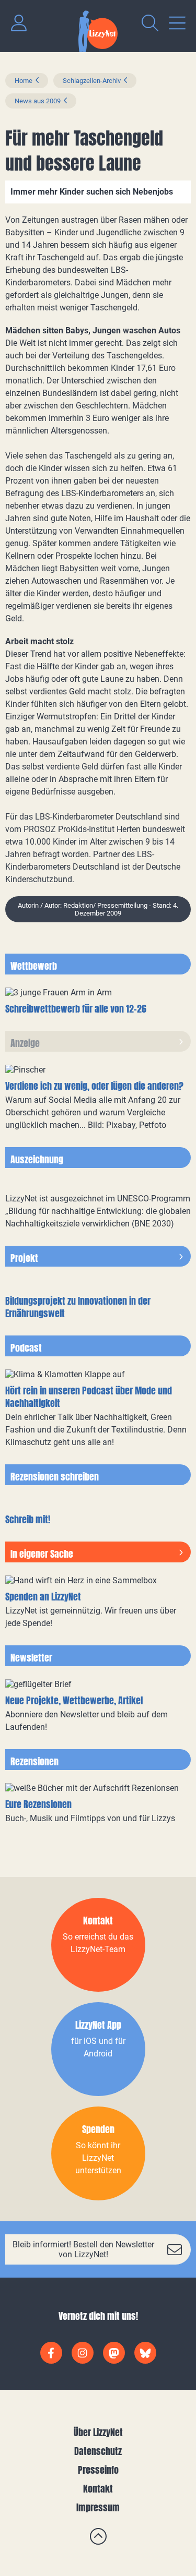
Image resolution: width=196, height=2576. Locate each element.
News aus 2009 (38, 101)
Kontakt (98, 2489)
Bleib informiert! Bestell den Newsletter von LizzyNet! (83, 2249)
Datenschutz (98, 2451)
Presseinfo (98, 2470)
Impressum (98, 2507)
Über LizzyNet (98, 2432)
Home (24, 81)
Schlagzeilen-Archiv (92, 81)
